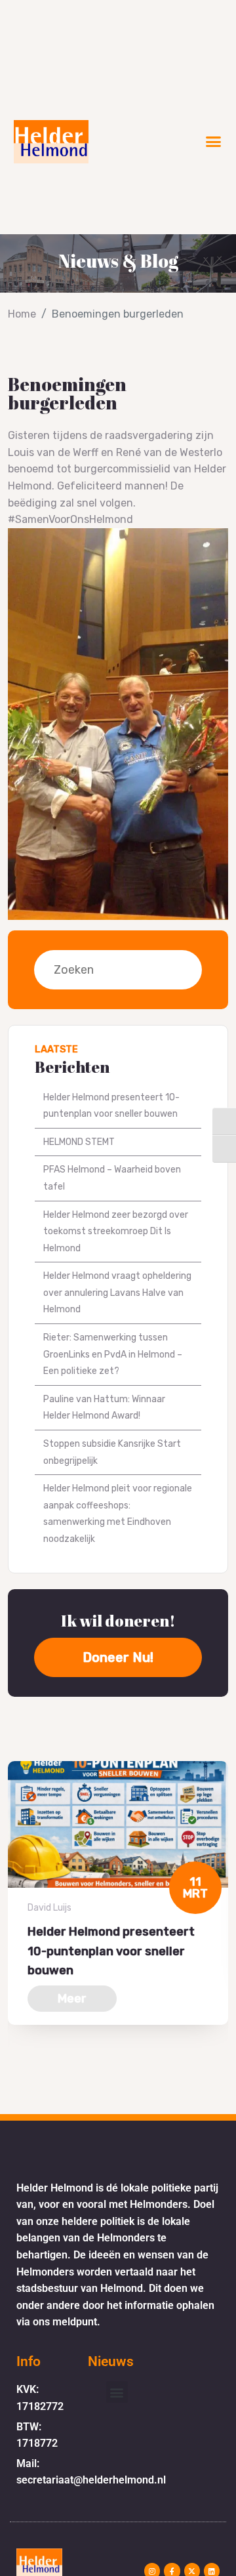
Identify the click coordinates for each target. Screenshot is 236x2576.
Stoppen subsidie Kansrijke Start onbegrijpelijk (112, 1452)
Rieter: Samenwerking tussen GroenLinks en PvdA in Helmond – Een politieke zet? (113, 1354)
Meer (72, 1999)
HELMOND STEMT (79, 1142)
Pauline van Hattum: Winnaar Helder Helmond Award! (104, 1408)
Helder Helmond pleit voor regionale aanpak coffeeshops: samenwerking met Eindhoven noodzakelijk (118, 1514)
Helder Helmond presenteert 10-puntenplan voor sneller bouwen (111, 1106)
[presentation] (12, 2073)
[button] (214, 142)
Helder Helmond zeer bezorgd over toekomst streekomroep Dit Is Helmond (116, 1232)
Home (22, 314)
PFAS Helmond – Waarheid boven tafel (112, 1178)
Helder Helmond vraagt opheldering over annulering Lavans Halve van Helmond (117, 1293)
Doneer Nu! (118, 1657)
